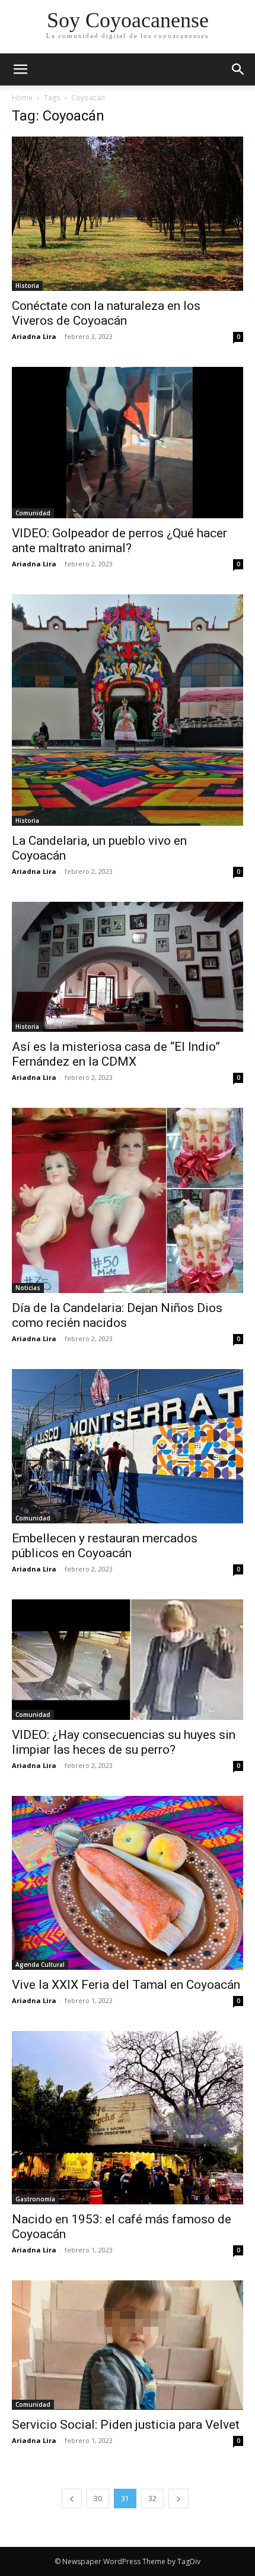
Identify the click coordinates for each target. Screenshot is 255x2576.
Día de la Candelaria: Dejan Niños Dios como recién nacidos (117, 1315)
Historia (27, 286)
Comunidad (33, 513)
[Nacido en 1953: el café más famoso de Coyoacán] (128, 2118)
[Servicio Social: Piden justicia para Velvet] (128, 2345)
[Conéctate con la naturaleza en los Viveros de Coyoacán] (128, 214)
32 (152, 2499)
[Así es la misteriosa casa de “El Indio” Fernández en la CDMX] (128, 967)
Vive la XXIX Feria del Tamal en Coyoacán (126, 1985)
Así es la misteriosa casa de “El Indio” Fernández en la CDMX (116, 1054)
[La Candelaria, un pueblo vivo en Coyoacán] (128, 710)
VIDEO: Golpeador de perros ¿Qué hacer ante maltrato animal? (119, 541)
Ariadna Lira (34, 336)
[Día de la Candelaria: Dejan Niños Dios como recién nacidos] (128, 1200)
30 (98, 2499)
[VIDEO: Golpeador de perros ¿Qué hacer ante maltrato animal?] (128, 443)
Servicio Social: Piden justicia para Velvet (126, 2425)
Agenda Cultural (40, 1965)
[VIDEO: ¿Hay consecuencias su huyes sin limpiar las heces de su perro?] (128, 1660)
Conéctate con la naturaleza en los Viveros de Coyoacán (106, 313)
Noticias (28, 1288)
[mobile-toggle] (20, 69)
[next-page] (179, 2499)
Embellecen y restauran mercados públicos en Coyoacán (105, 1546)
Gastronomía (35, 2199)
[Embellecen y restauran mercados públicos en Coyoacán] (128, 1446)
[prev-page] (72, 2499)
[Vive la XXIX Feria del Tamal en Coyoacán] (128, 1883)
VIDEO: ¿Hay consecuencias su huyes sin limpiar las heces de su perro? (124, 1742)
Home (22, 98)
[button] (238, 69)
